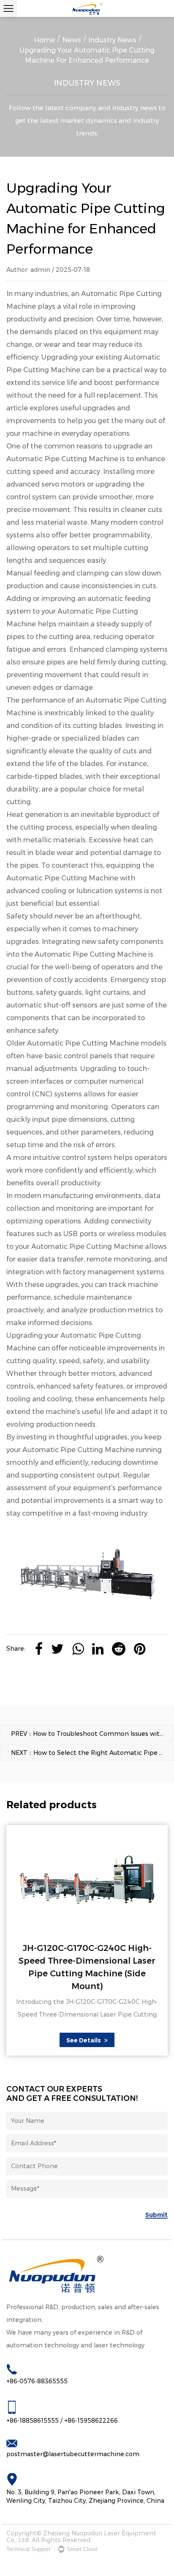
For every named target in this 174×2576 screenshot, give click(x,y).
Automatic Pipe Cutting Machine (78, 1450)
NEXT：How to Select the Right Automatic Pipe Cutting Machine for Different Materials (92, 1753)
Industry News (112, 40)
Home (44, 40)
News (72, 40)
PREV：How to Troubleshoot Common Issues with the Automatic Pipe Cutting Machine (92, 1734)
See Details (84, 2040)
